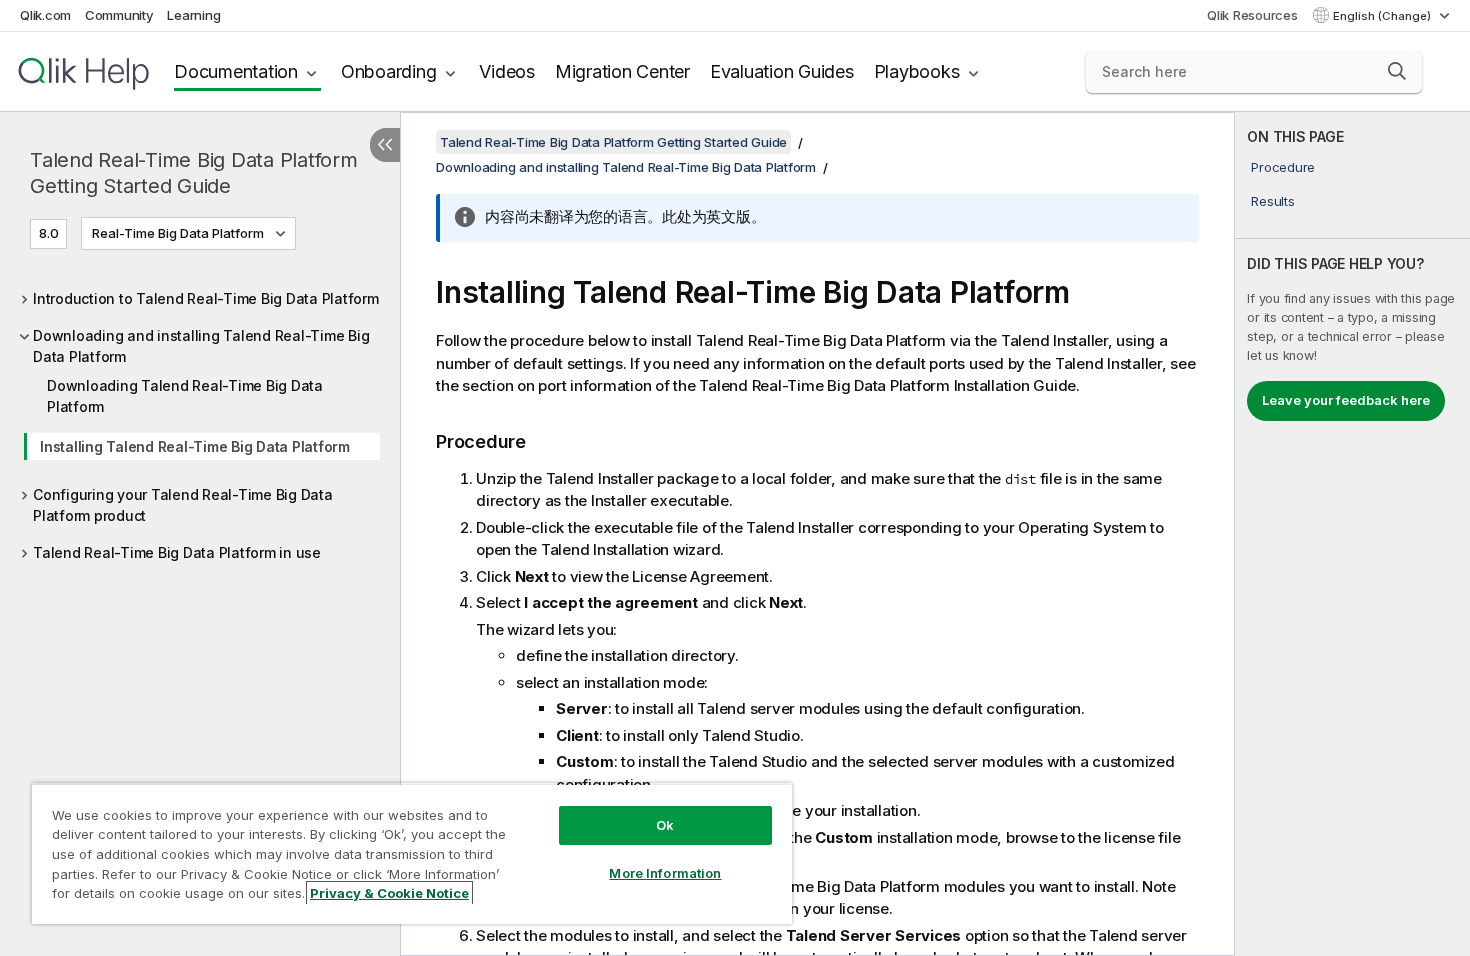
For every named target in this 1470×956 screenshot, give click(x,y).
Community (119, 15)
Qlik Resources (1252, 15)
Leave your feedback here (1346, 400)
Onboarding (389, 71)
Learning (193, 15)
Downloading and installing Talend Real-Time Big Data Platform (201, 346)
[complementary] (1352, 534)
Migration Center (622, 71)
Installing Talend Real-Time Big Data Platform (195, 446)
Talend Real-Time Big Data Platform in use (177, 552)
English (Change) (1383, 16)
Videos (507, 71)
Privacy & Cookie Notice (389, 893)
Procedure (1283, 167)
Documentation (236, 71)
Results (1272, 201)
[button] (1397, 71)
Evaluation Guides (782, 71)
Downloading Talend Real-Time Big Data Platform (185, 396)
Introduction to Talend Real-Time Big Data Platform (206, 298)
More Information (665, 873)
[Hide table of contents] (385, 145)
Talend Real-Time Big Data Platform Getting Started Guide (194, 173)
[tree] (200, 420)
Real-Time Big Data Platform (178, 233)
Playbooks (917, 71)
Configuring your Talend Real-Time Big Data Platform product (183, 505)
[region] (412, 853)
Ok (665, 825)
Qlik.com (45, 15)
